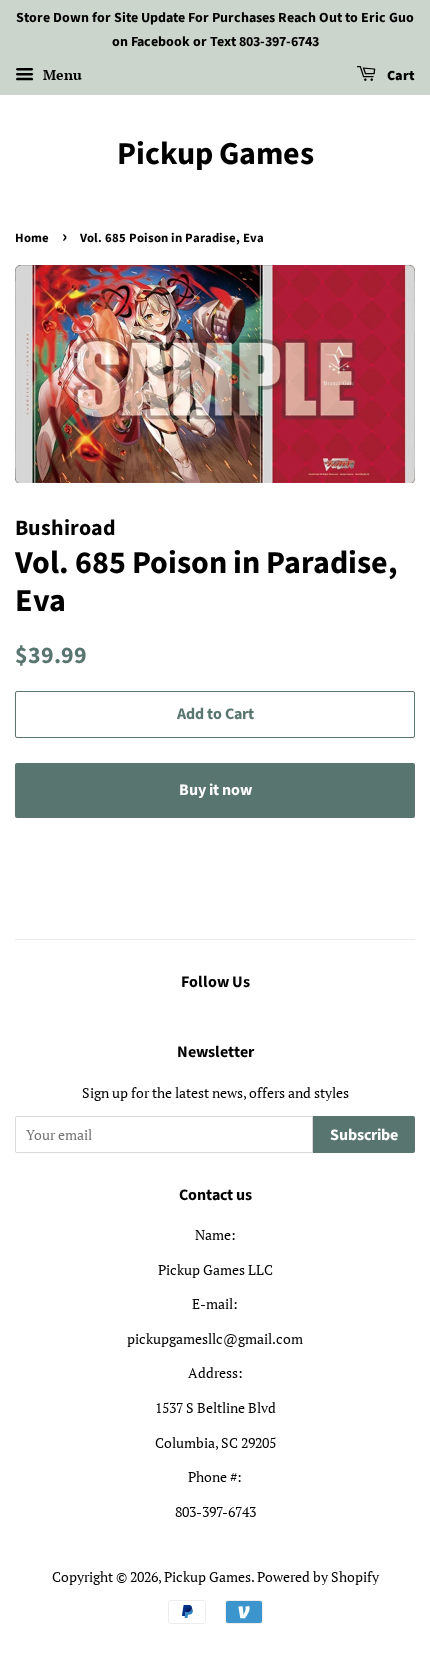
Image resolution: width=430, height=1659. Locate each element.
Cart (399, 76)
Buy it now (215, 790)
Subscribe (364, 1135)
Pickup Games (215, 154)
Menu (60, 74)
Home (32, 238)
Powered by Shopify (318, 1576)
